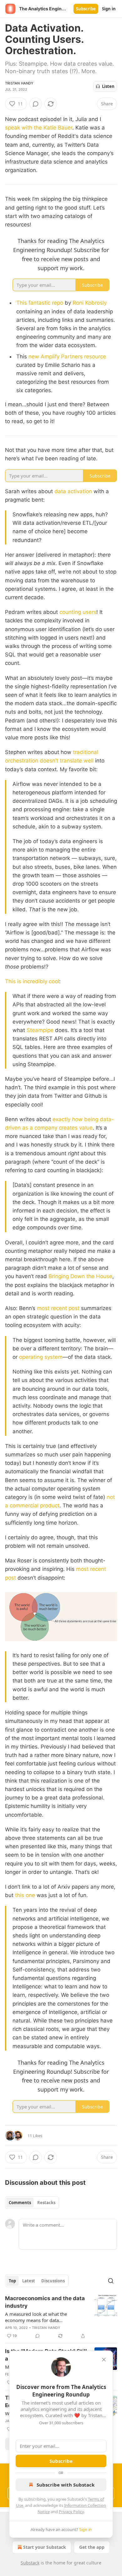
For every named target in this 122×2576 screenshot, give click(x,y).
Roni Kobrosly (90, 303)
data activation (73, 491)
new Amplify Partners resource (67, 357)
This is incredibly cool (32, 981)
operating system (41, 1357)
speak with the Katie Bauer (39, 128)
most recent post (59, 1308)
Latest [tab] (29, 2281)
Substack (30, 2563)
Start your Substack (45, 2547)
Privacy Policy (71, 2512)
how (77, 1119)
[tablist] (32, 2203)
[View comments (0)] (36, 104)
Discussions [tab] (53, 2281)
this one (25, 1895)
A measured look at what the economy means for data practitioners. (36, 2317)
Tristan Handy (19, 83)
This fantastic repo (40, 303)
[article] (61, 2317)
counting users (78, 612)
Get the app (92, 2547)
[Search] (111, 2281)
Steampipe (40, 1030)
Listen (108, 86)
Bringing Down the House (80, 1276)
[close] (104, 2360)
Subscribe (86, 9)
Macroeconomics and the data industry (45, 2302)
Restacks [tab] (46, 2203)
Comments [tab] (20, 2203)
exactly (62, 1119)
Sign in (109, 9)
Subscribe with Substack (66, 2485)
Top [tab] (12, 2281)
